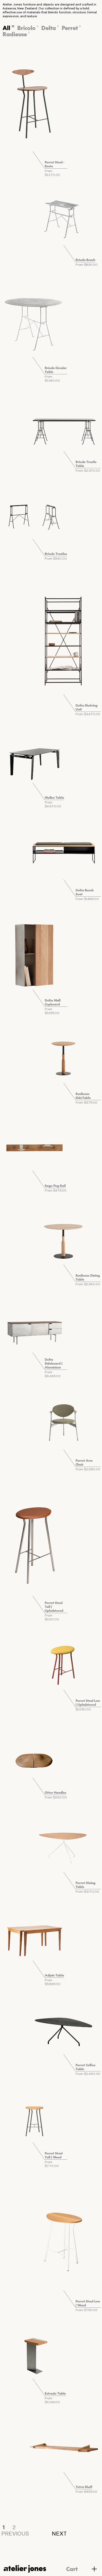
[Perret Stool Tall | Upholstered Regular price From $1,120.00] (34, 1544)
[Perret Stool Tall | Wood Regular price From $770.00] (34, 2119)
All (8, 28)
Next (59, 2534)
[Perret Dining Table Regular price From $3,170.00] (64, 1846)
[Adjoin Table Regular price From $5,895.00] (34, 1937)
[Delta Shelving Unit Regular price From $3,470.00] (64, 638)
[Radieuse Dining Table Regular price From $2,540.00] (64, 1239)
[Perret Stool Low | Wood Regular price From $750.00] (64, 2237)
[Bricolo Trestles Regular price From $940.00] (34, 516)
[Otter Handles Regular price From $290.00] (34, 1755)
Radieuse (16, 34)
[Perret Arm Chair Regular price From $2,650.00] (64, 1422)
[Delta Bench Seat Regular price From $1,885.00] (64, 852)
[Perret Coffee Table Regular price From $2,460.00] (64, 2028)
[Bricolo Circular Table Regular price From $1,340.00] (34, 322)
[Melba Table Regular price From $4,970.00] (34, 760)
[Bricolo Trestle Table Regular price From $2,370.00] (64, 425)
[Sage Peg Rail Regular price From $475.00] (34, 1148)
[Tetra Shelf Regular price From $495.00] (64, 2446)
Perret (71, 28)
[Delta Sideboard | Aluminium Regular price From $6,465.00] (34, 1330)
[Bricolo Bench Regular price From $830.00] (64, 219)
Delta (50, 28)
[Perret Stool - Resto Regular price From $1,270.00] (34, 101)
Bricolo (28, 28)
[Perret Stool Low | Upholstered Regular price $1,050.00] (64, 1664)
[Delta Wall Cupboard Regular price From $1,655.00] (34, 955)
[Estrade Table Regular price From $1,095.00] (34, 2355)
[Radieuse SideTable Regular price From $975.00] (64, 1057)
